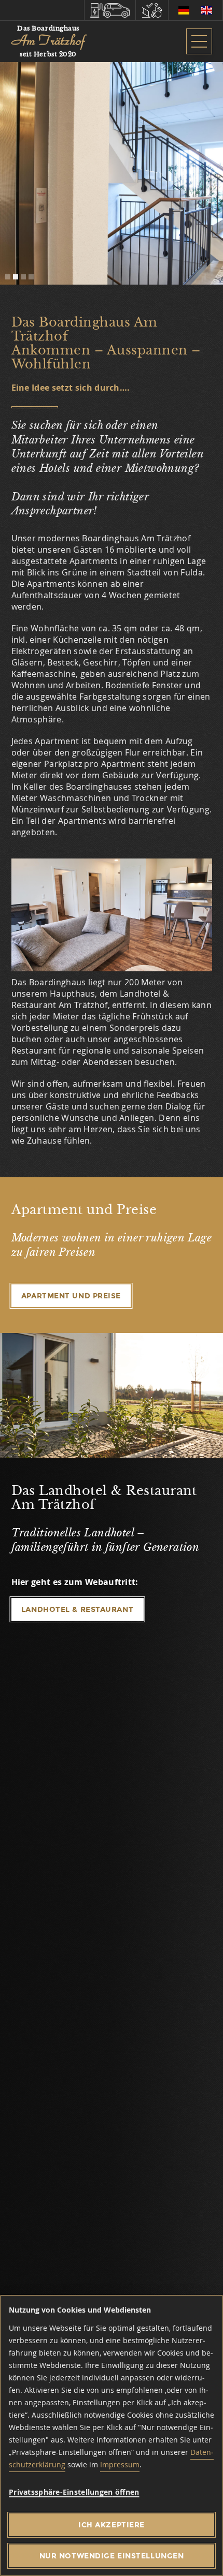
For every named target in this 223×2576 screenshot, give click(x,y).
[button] (8, 277)
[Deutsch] (184, 10)
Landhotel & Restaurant (77, 1609)
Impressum (120, 2464)
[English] (207, 10)
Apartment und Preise (112, 210)
